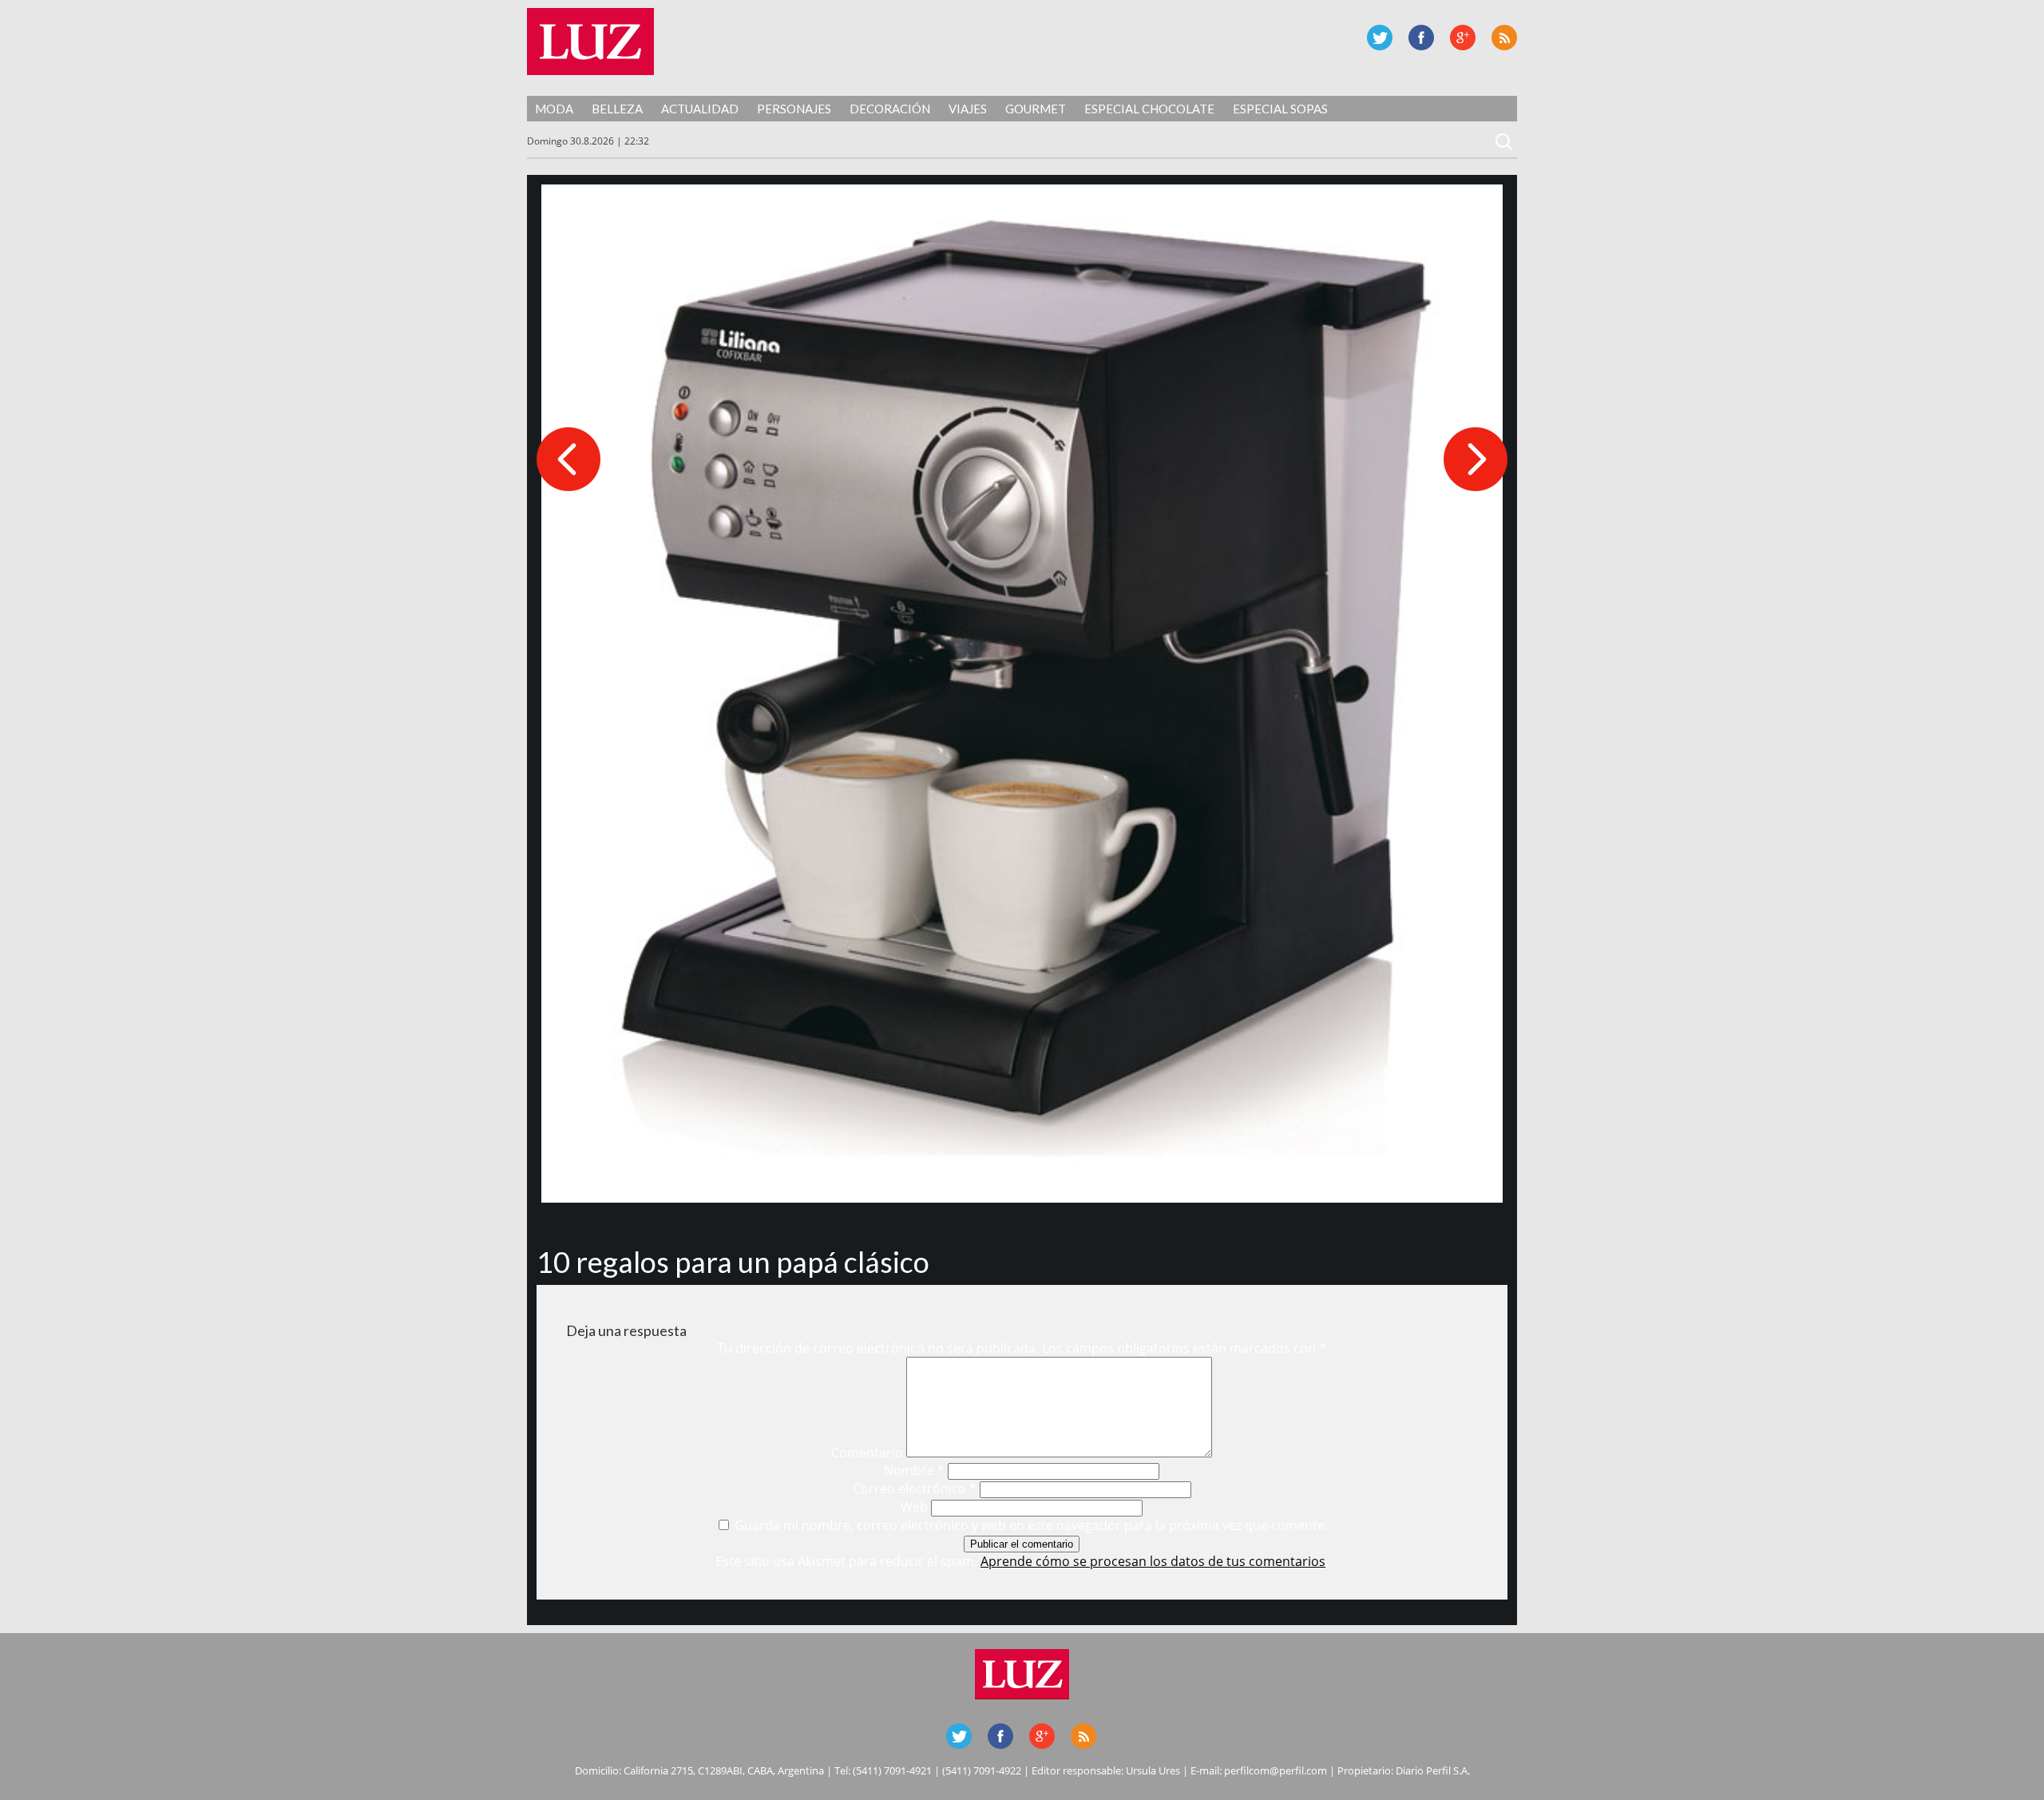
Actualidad (700, 109)
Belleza (617, 109)
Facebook (1421, 38)
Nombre (914, 1470)
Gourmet (1036, 109)
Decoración (890, 109)
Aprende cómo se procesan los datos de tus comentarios (1153, 1561)
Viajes (968, 109)
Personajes (794, 109)
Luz (590, 42)
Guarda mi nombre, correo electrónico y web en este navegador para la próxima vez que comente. (1031, 1525)
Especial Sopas (1280, 109)
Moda (554, 109)
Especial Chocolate (1149, 109)
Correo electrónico (915, 1489)
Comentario (867, 1453)
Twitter (1380, 38)
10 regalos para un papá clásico (733, 1262)
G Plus (1463, 38)
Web (914, 1507)
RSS (1504, 38)
